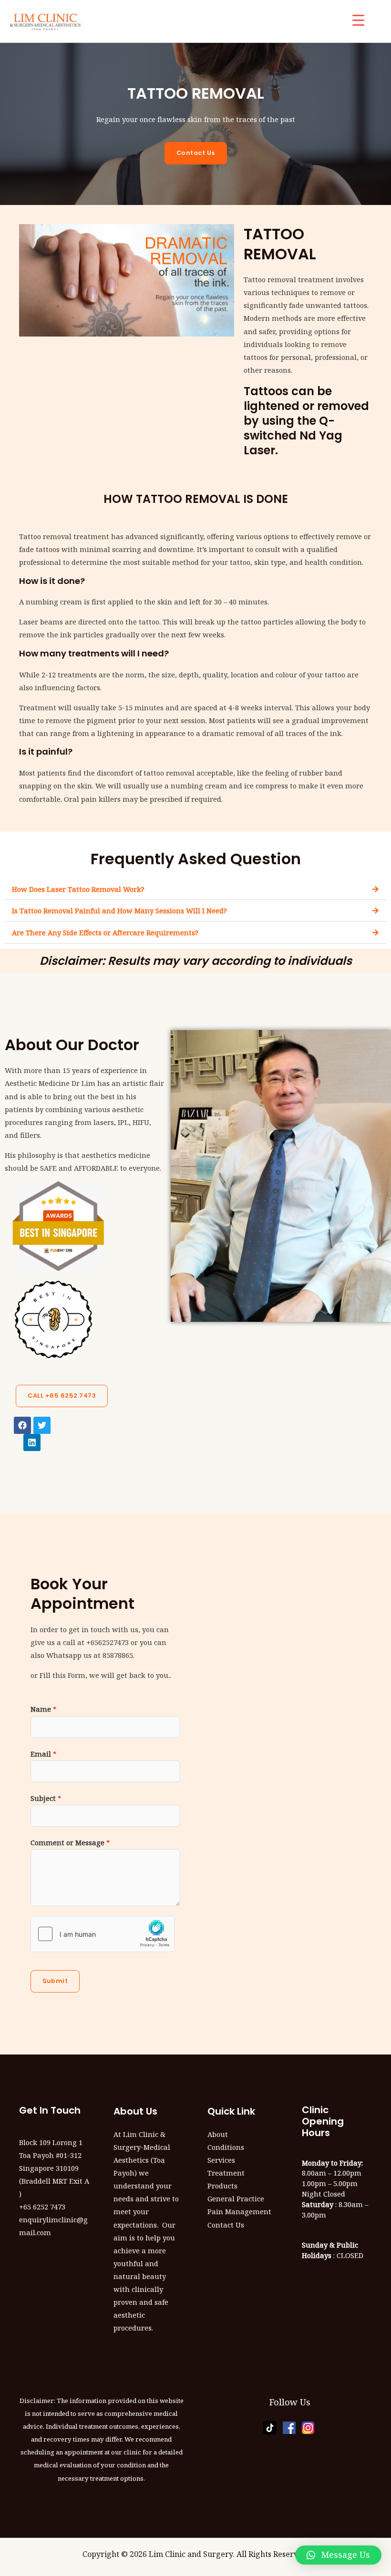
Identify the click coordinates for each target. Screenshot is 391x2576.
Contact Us (226, 2225)
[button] (195, 889)
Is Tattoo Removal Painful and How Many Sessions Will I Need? (119, 910)
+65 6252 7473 (42, 2207)
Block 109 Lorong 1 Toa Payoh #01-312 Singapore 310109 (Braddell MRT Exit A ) (54, 2168)
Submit (55, 1981)
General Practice (236, 2198)
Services (221, 2160)
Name (43, 1709)
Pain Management (239, 2211)
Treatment (226, 2173)
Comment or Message (70, 1842)
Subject (46, 1798)
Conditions (226, 2147)
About (218, 2134)
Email (43, 1754)
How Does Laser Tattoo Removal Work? (78, 889)
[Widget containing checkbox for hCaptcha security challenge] (103, 1934)
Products (222, 2186)
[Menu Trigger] (358, 20)
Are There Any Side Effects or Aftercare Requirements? (105, 932)
